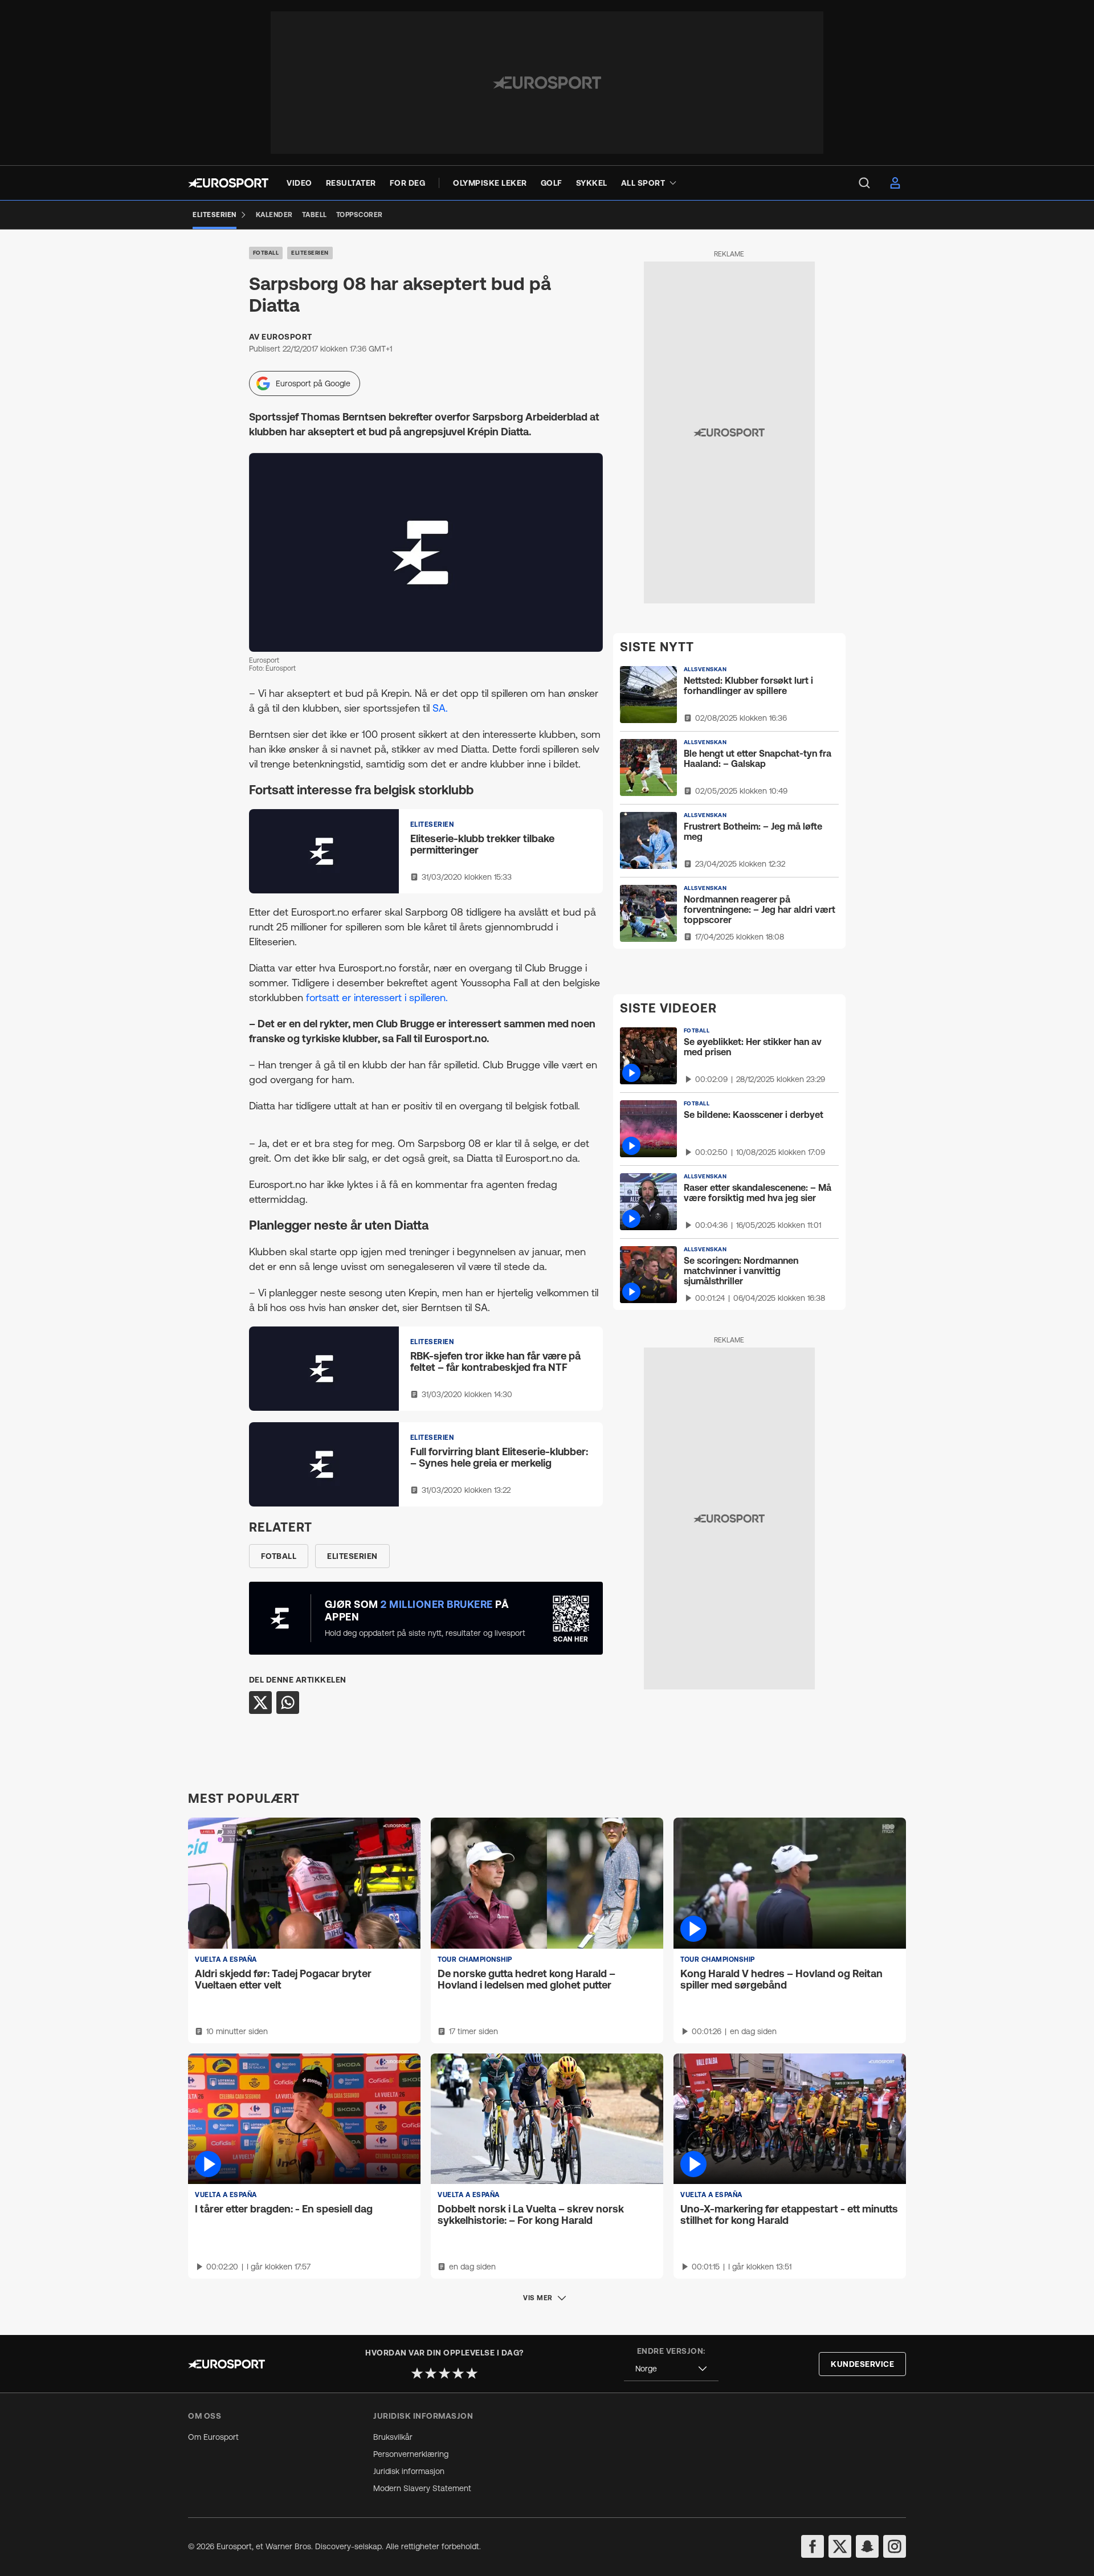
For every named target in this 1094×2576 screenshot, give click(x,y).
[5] (472, 2373)
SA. (440, 708)
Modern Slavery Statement (422, 2488)
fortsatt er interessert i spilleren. (377, 997)
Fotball (266, 253)
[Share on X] (260, 1703)
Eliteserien (310, 253)
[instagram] (895, 2546)
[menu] (864, 183)
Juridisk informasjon (409, 2471)
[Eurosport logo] (228, 183)
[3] (444, 2373)
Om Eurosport (213, 2437)
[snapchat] (867, 2546)
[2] (431, 2373)
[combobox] (671, 2369)
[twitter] (840, 2546)
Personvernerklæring (411, 2454)
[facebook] (813, 2546)
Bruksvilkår (393, 2437)
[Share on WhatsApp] (288, 1703)
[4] (458, 2373)
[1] (417, 2373)
